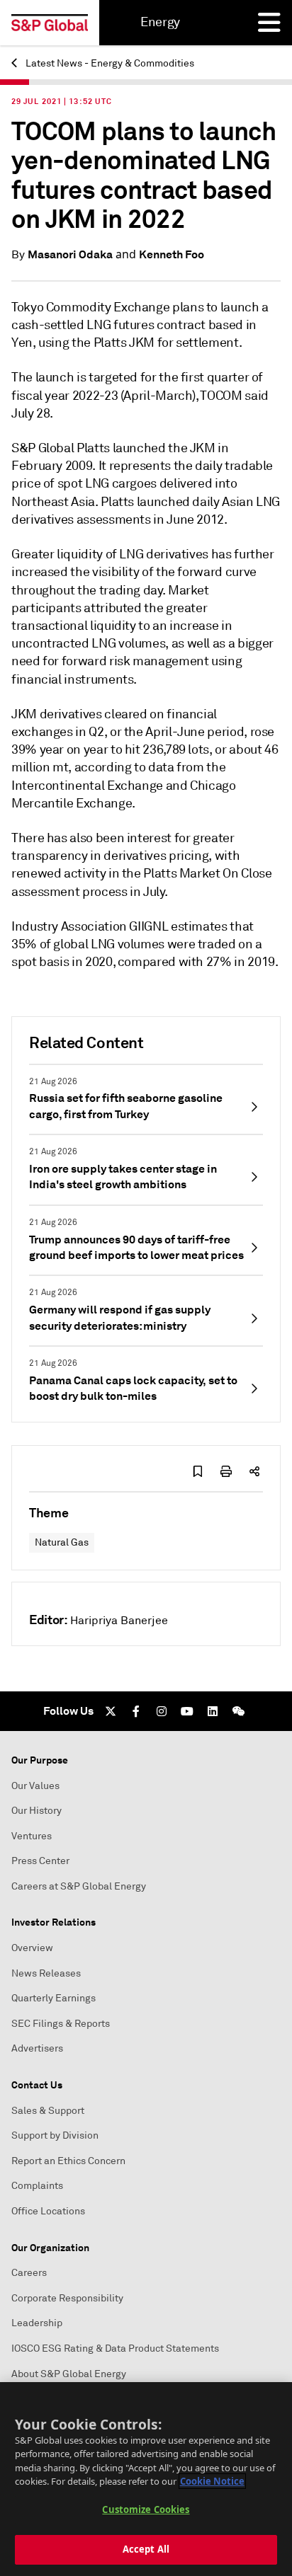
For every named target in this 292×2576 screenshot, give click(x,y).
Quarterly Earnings (54, 1998)
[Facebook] (136, 1711)
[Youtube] (187, 1711)
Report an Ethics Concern (68, 2161)
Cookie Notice (212, 2481)
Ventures (32, 1836)
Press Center (40, 1861)
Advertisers (37, 2048)
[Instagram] (162, 1711)
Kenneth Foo (172, 254)
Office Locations (48, 2211)
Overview (32, 1948)
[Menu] (269, 23)
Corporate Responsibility (67, 2298)
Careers (29, 2273)
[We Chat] (238, 1711)
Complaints (37, 2186)
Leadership (37, 2323)
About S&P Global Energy (69, 2374)
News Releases (46, 1973)
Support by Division (55, 2135)
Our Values (35, 1786)
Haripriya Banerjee (119, 1621)
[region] (146, 2479)
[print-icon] (226, 1471)
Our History (36, 1811)
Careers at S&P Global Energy (79, 1886)
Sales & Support (48, 2111)
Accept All (146, 2549)
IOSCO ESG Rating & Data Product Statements (115, 2348)
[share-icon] (254, 1471)
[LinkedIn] (213, 1711)
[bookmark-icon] (198, 1471)
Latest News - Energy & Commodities (109, 63)
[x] (111, 1711)
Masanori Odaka (70, 254)
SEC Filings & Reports (61, 2024)
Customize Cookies (146, 2509)
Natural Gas (62, 1542)
